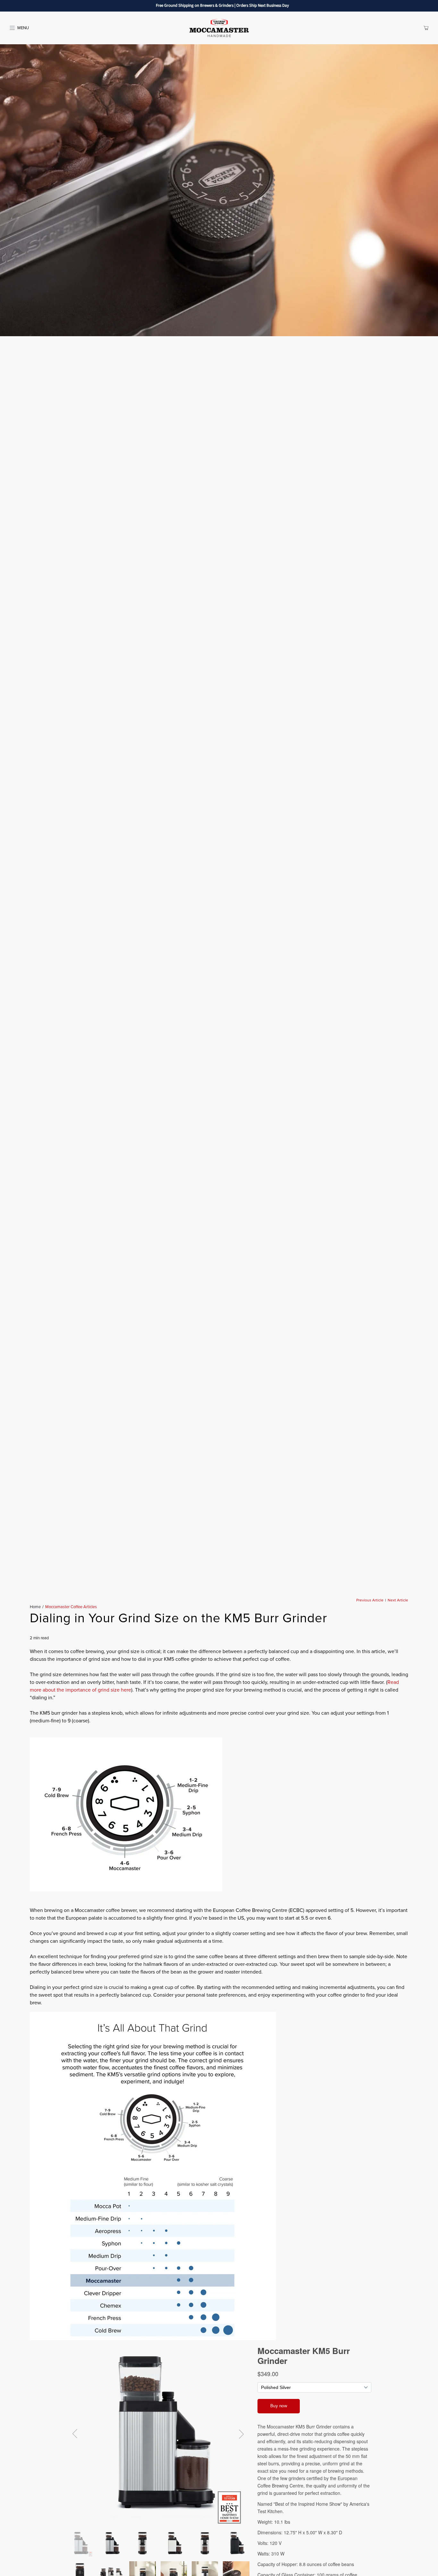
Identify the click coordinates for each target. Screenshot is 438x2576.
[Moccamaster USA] (219, 28)
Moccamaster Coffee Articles (71, 1607)
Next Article (398, 1600)
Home (35, 1607)
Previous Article (370, 1600)
